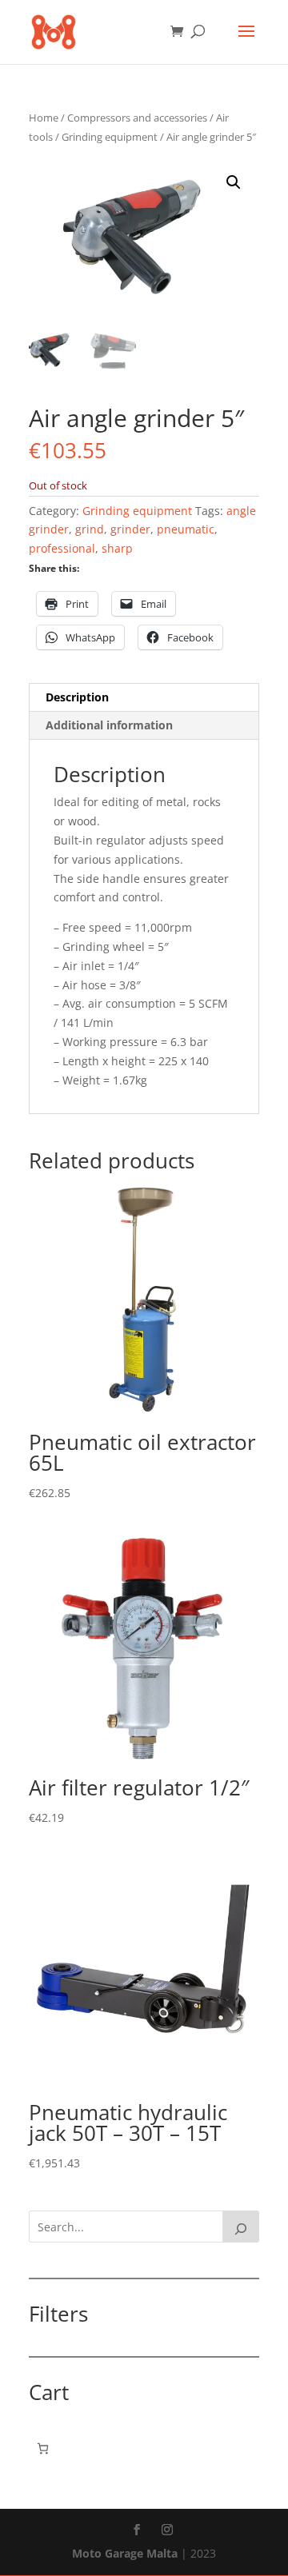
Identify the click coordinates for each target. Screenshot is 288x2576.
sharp (117, 548)
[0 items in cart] (43, 2448)
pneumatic (186, 529)
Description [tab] (77, 697)
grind (90, 529)
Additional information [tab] (109, 725)
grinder (130, 529)
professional (62, 548)
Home (44, 118)
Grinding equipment (110, 137)
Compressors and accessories (137, 118)
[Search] (241, 2227)
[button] (234, 182)
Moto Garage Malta (125, 2553)
